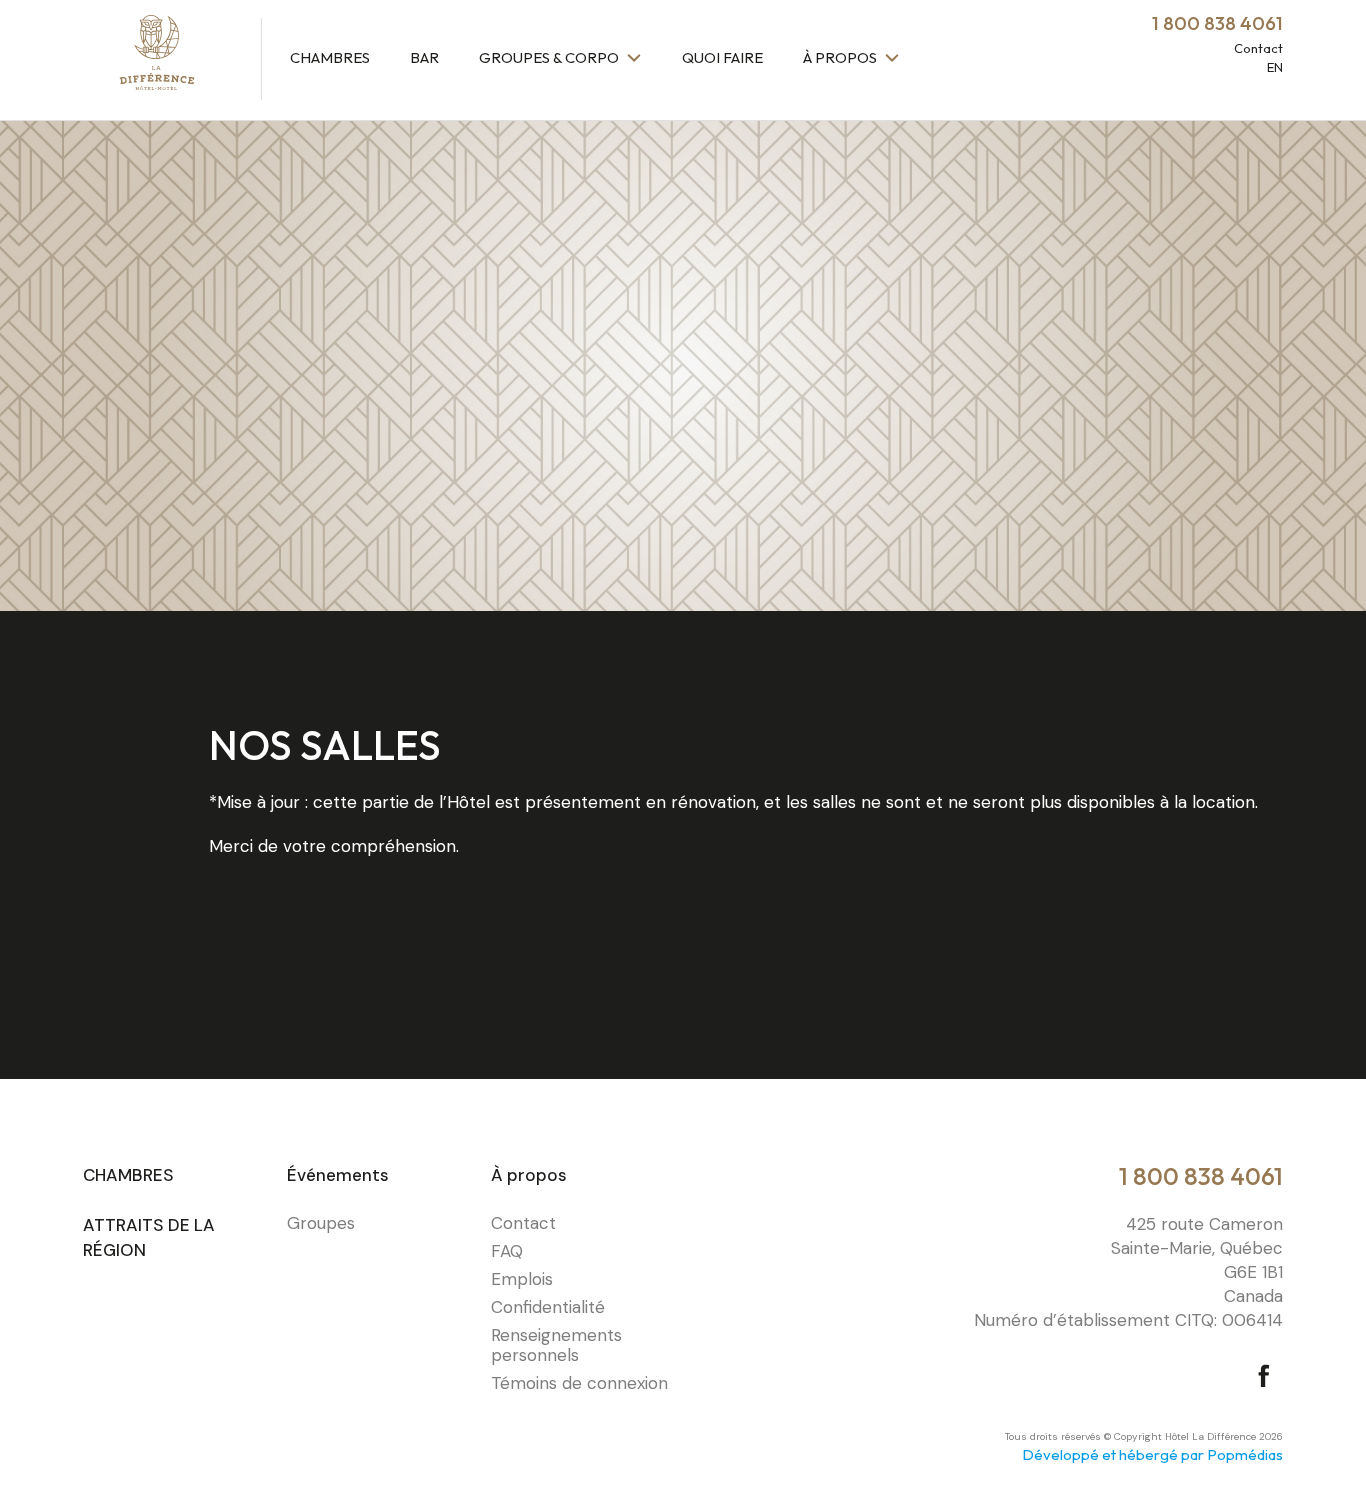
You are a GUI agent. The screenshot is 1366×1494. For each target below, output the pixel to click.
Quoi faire (722, 57)
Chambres (330, 57)
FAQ (507, 1251)
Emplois (522, 1279)
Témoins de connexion (579, 1383)
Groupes (321, 1223)
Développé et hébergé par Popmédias (1152, 1454)
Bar (424, 57)
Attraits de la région (149, 1238)
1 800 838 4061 (1201, 1176)
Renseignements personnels (556, 1345)
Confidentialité (548, 1307)
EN (1275, 67)
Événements (338, 1175)
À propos (841, 57)
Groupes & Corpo (550, 57)
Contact (1258, 48)
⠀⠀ (706, 1197)
